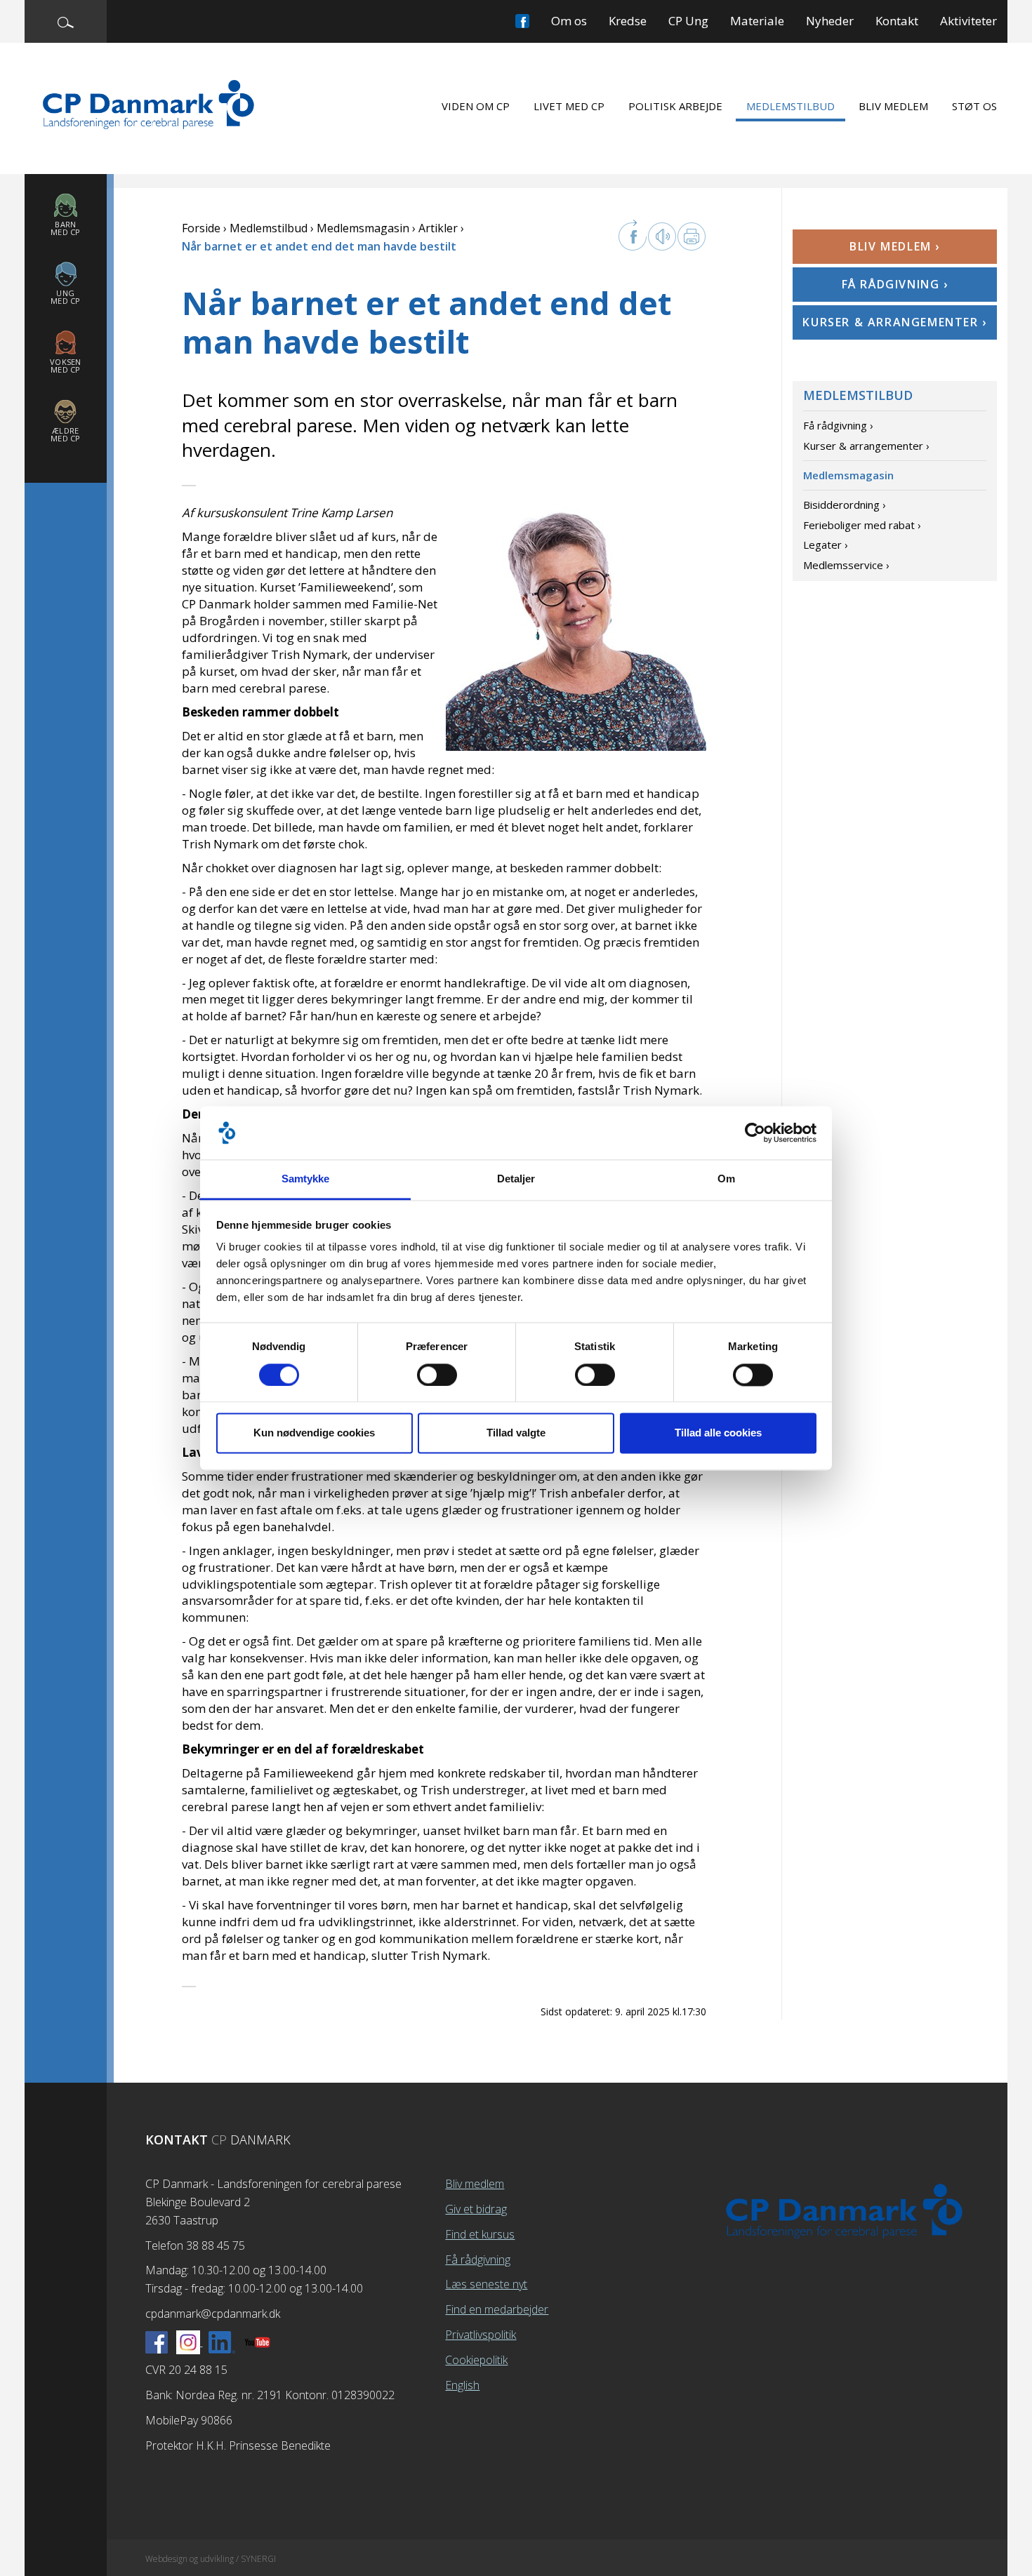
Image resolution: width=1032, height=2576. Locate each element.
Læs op (662, 236)
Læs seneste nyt (486, 2284)
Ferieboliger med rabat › (862, 525)
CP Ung (688, 21)
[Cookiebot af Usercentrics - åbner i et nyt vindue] (755, 1133)
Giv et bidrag (476, 2209)
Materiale (757, 21)
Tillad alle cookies (718, 1433)
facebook (633, 235)
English (462, 2385)
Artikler (438, 228)
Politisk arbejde (675, 106)
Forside (201, 228)
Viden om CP (476, 106)
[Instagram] (190, 2342)
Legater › (826, 545)
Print (692, 236)
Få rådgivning (478, 2260)
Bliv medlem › (895, 246)
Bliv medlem (893, 106)
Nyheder (830, 21)
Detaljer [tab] (516, 1179)
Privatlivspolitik (481, 2335)
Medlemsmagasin (363, 228)
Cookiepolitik (476, 2360)
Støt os (974, 106)
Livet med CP (569, 106)
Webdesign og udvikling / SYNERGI (211, 2559)
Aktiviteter (968, 21)
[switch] (437, 1375)
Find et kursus (480, 2234)
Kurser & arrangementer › (894, 322)
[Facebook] (157, 2342)
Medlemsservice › (846, 565)
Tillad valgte (516, 1433)
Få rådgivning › (895, 284)
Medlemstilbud (790, 106)
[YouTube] (257, 2342)
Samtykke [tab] (306, 1179)
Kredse (628, 21)
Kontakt (897, 21)
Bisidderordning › (845, 505)
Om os (569, 21)
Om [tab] (726, 1179)
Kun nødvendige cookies (314, 1433)
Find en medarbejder (497, 2309)
